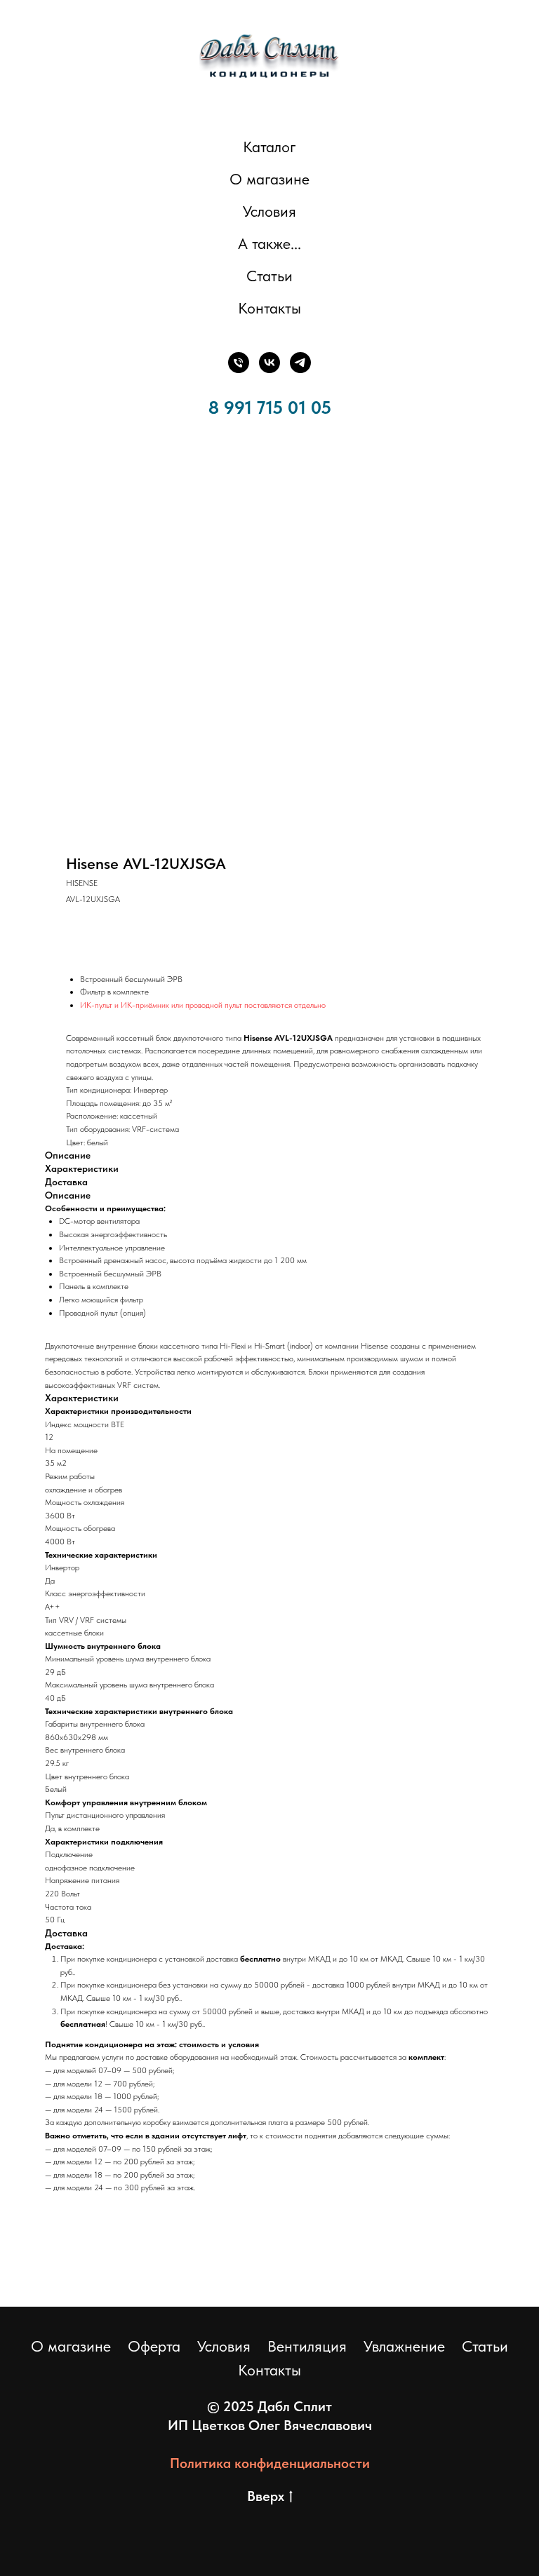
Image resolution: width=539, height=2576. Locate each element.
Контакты (269, 308)
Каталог (269, 147)
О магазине (269, 179)
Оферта (154, 2346)
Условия (269, 211)
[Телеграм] (300, 363)
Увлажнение (404, 2346)
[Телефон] (239, 363)
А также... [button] (269, 243)
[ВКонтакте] (269, 363)
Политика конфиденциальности (270, 2463)
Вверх (266, 2496)
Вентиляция (307, 2346)
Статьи (269, 276)
